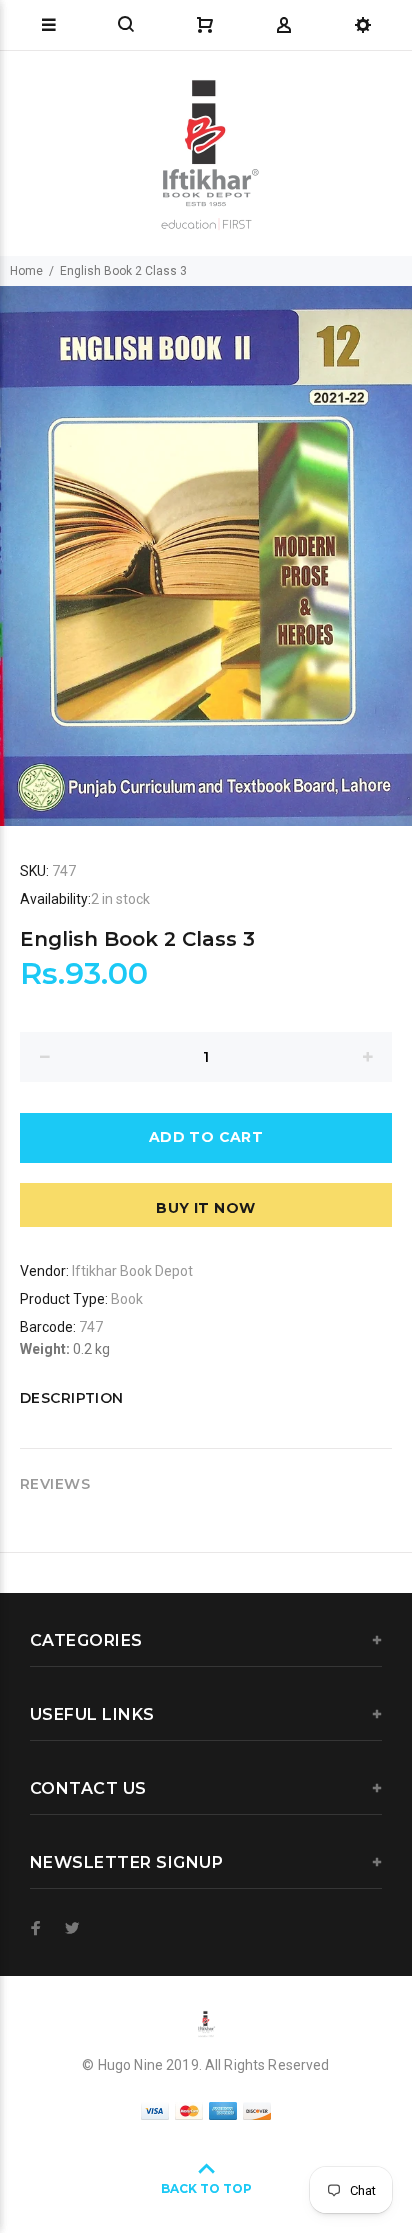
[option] (206, 556)
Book (127, 1299)
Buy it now (205, 1208)
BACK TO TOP (206, 2188)
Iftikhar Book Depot (132, 1271)
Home (26, 271)
